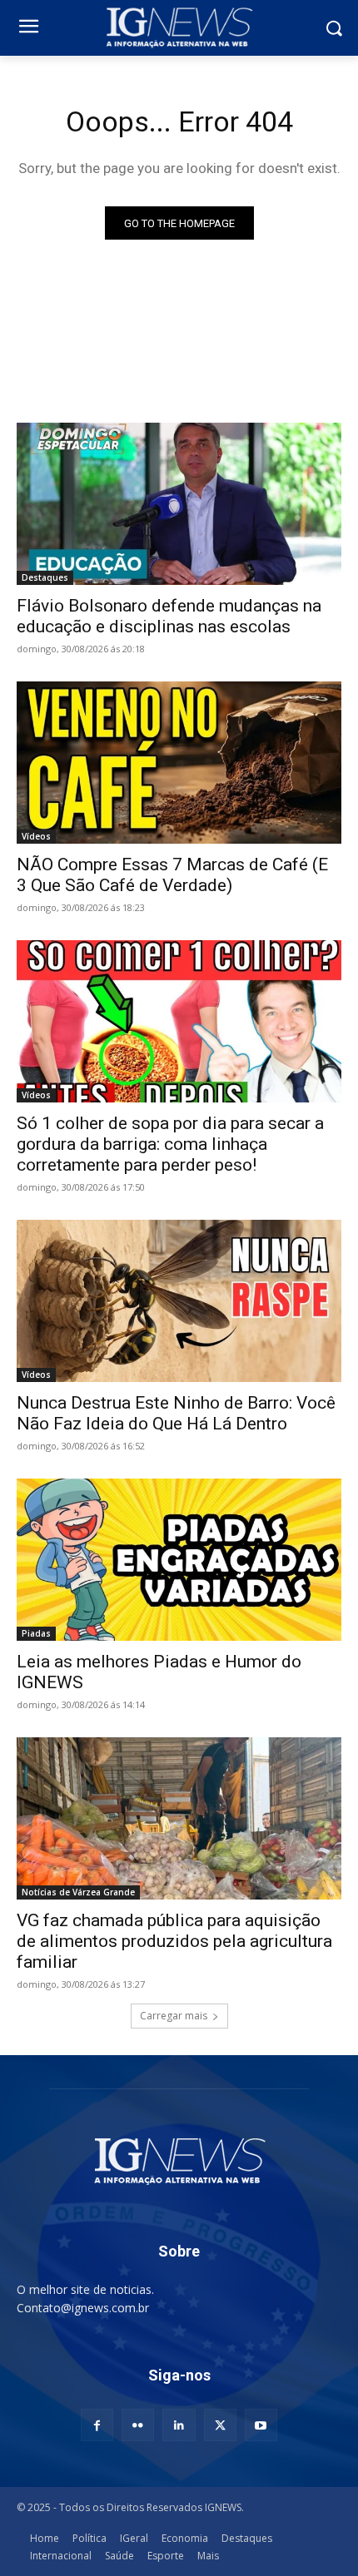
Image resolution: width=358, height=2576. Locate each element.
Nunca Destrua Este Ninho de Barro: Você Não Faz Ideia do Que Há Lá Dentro (176, 1413)
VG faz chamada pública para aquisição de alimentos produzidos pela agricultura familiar (174, 1941)
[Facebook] (97, 2425)
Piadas (36, 1633)
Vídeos (36, 836)
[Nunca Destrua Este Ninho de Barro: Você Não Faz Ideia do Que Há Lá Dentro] (179, 1301)
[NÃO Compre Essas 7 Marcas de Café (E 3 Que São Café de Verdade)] (179, 763)
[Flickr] (138, 2425)
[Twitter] (220, 2425)
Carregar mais (174, 2016)
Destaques (45, 577)
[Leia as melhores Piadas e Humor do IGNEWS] (179, 1560)
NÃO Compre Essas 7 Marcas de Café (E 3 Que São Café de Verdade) (172, 875)
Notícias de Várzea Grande (78, 1892)
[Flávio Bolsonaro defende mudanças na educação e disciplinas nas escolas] (179, 504)
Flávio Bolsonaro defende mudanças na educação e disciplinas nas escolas (169, 616)
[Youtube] (261, 2425)
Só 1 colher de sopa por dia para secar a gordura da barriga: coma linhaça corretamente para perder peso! (170, 1144)
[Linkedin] (179, 2425)
